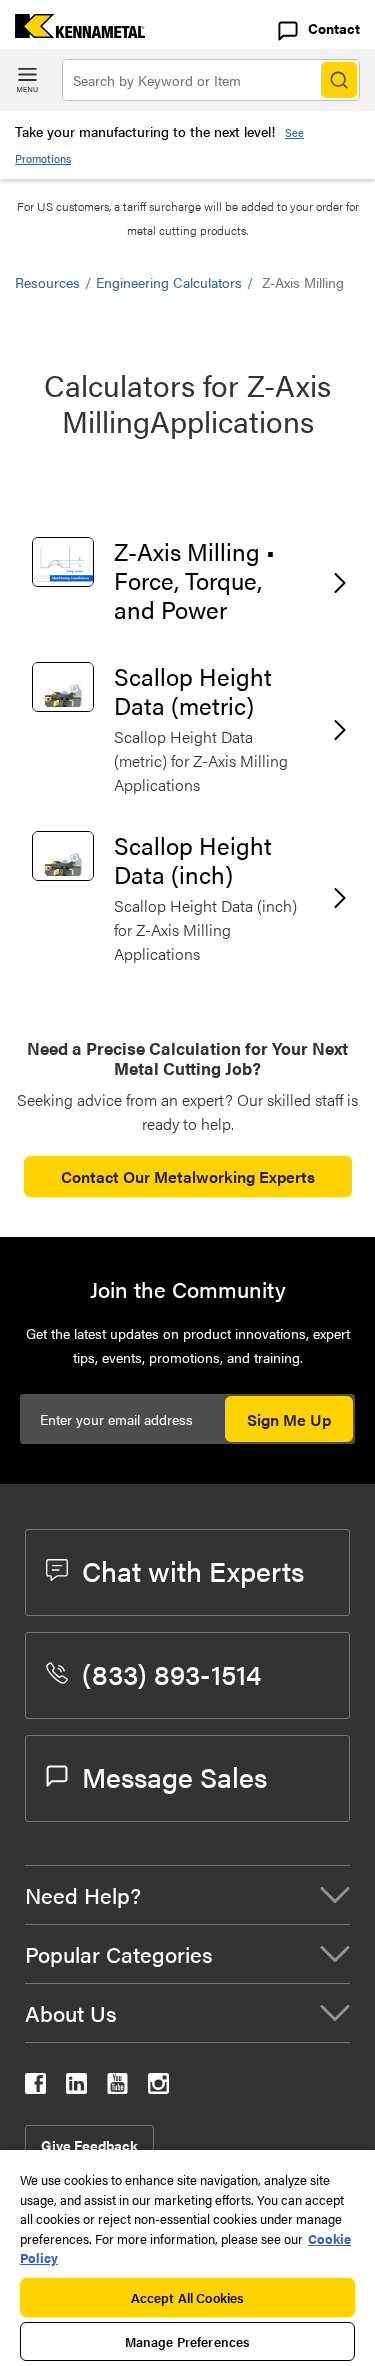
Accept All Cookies (187, 2297)
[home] (72, 31)
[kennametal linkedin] (76, 2087)
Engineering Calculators (169, 282)
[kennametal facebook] (35, 2087)
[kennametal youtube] (117, 2087)
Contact (334, 28)
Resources (47, 282)
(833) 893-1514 (171, 1673)
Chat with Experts (193, 1570)
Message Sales (174, 1776)
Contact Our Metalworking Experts (188, 1176)
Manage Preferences (187, 2341)
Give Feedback (89, 2145)
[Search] (339, 80)
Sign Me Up (289, 1419)
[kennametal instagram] (158, 2087)
